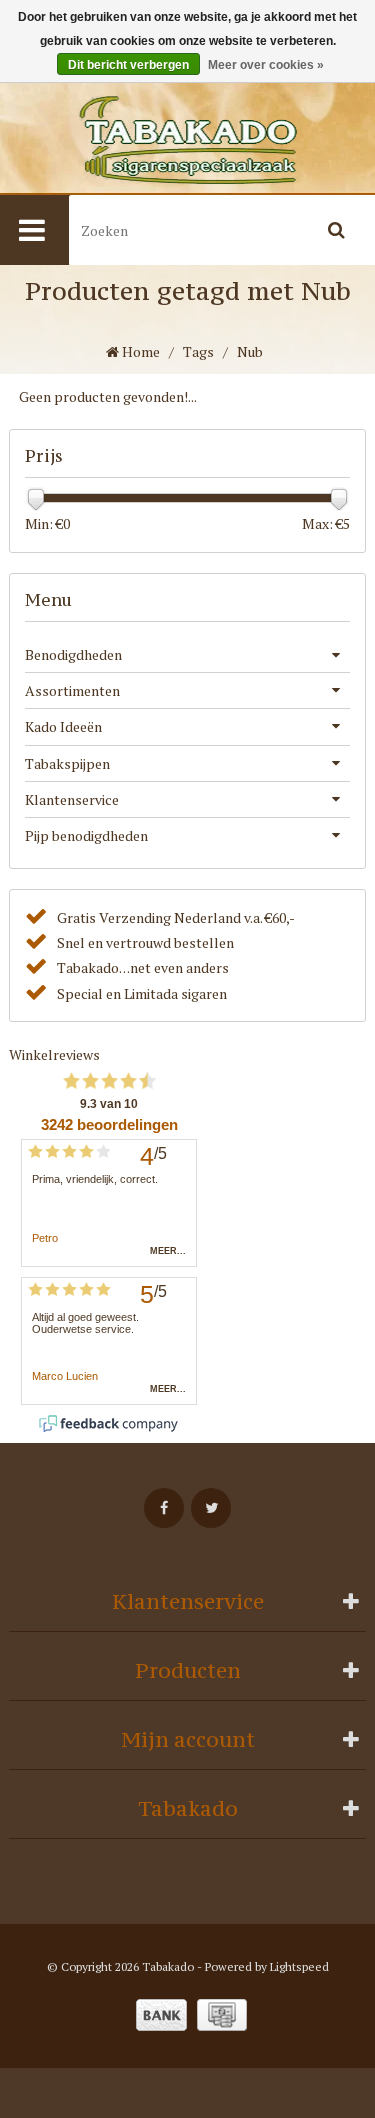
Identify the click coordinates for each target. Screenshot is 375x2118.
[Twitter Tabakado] (211, 1508)
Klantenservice (72, 799)
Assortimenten (72, 690)
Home (139, 351)
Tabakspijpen (67, 763)
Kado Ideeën (63, 726)
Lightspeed (299, 1966)
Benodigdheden (73, 654)
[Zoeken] (337, 230)
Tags (198, 351)
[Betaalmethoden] (161, 2015)
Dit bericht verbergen (128, 65)
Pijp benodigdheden (86, 835)
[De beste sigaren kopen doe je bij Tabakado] (187, 140)
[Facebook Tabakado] (164, 1508)
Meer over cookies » (266, 65)
